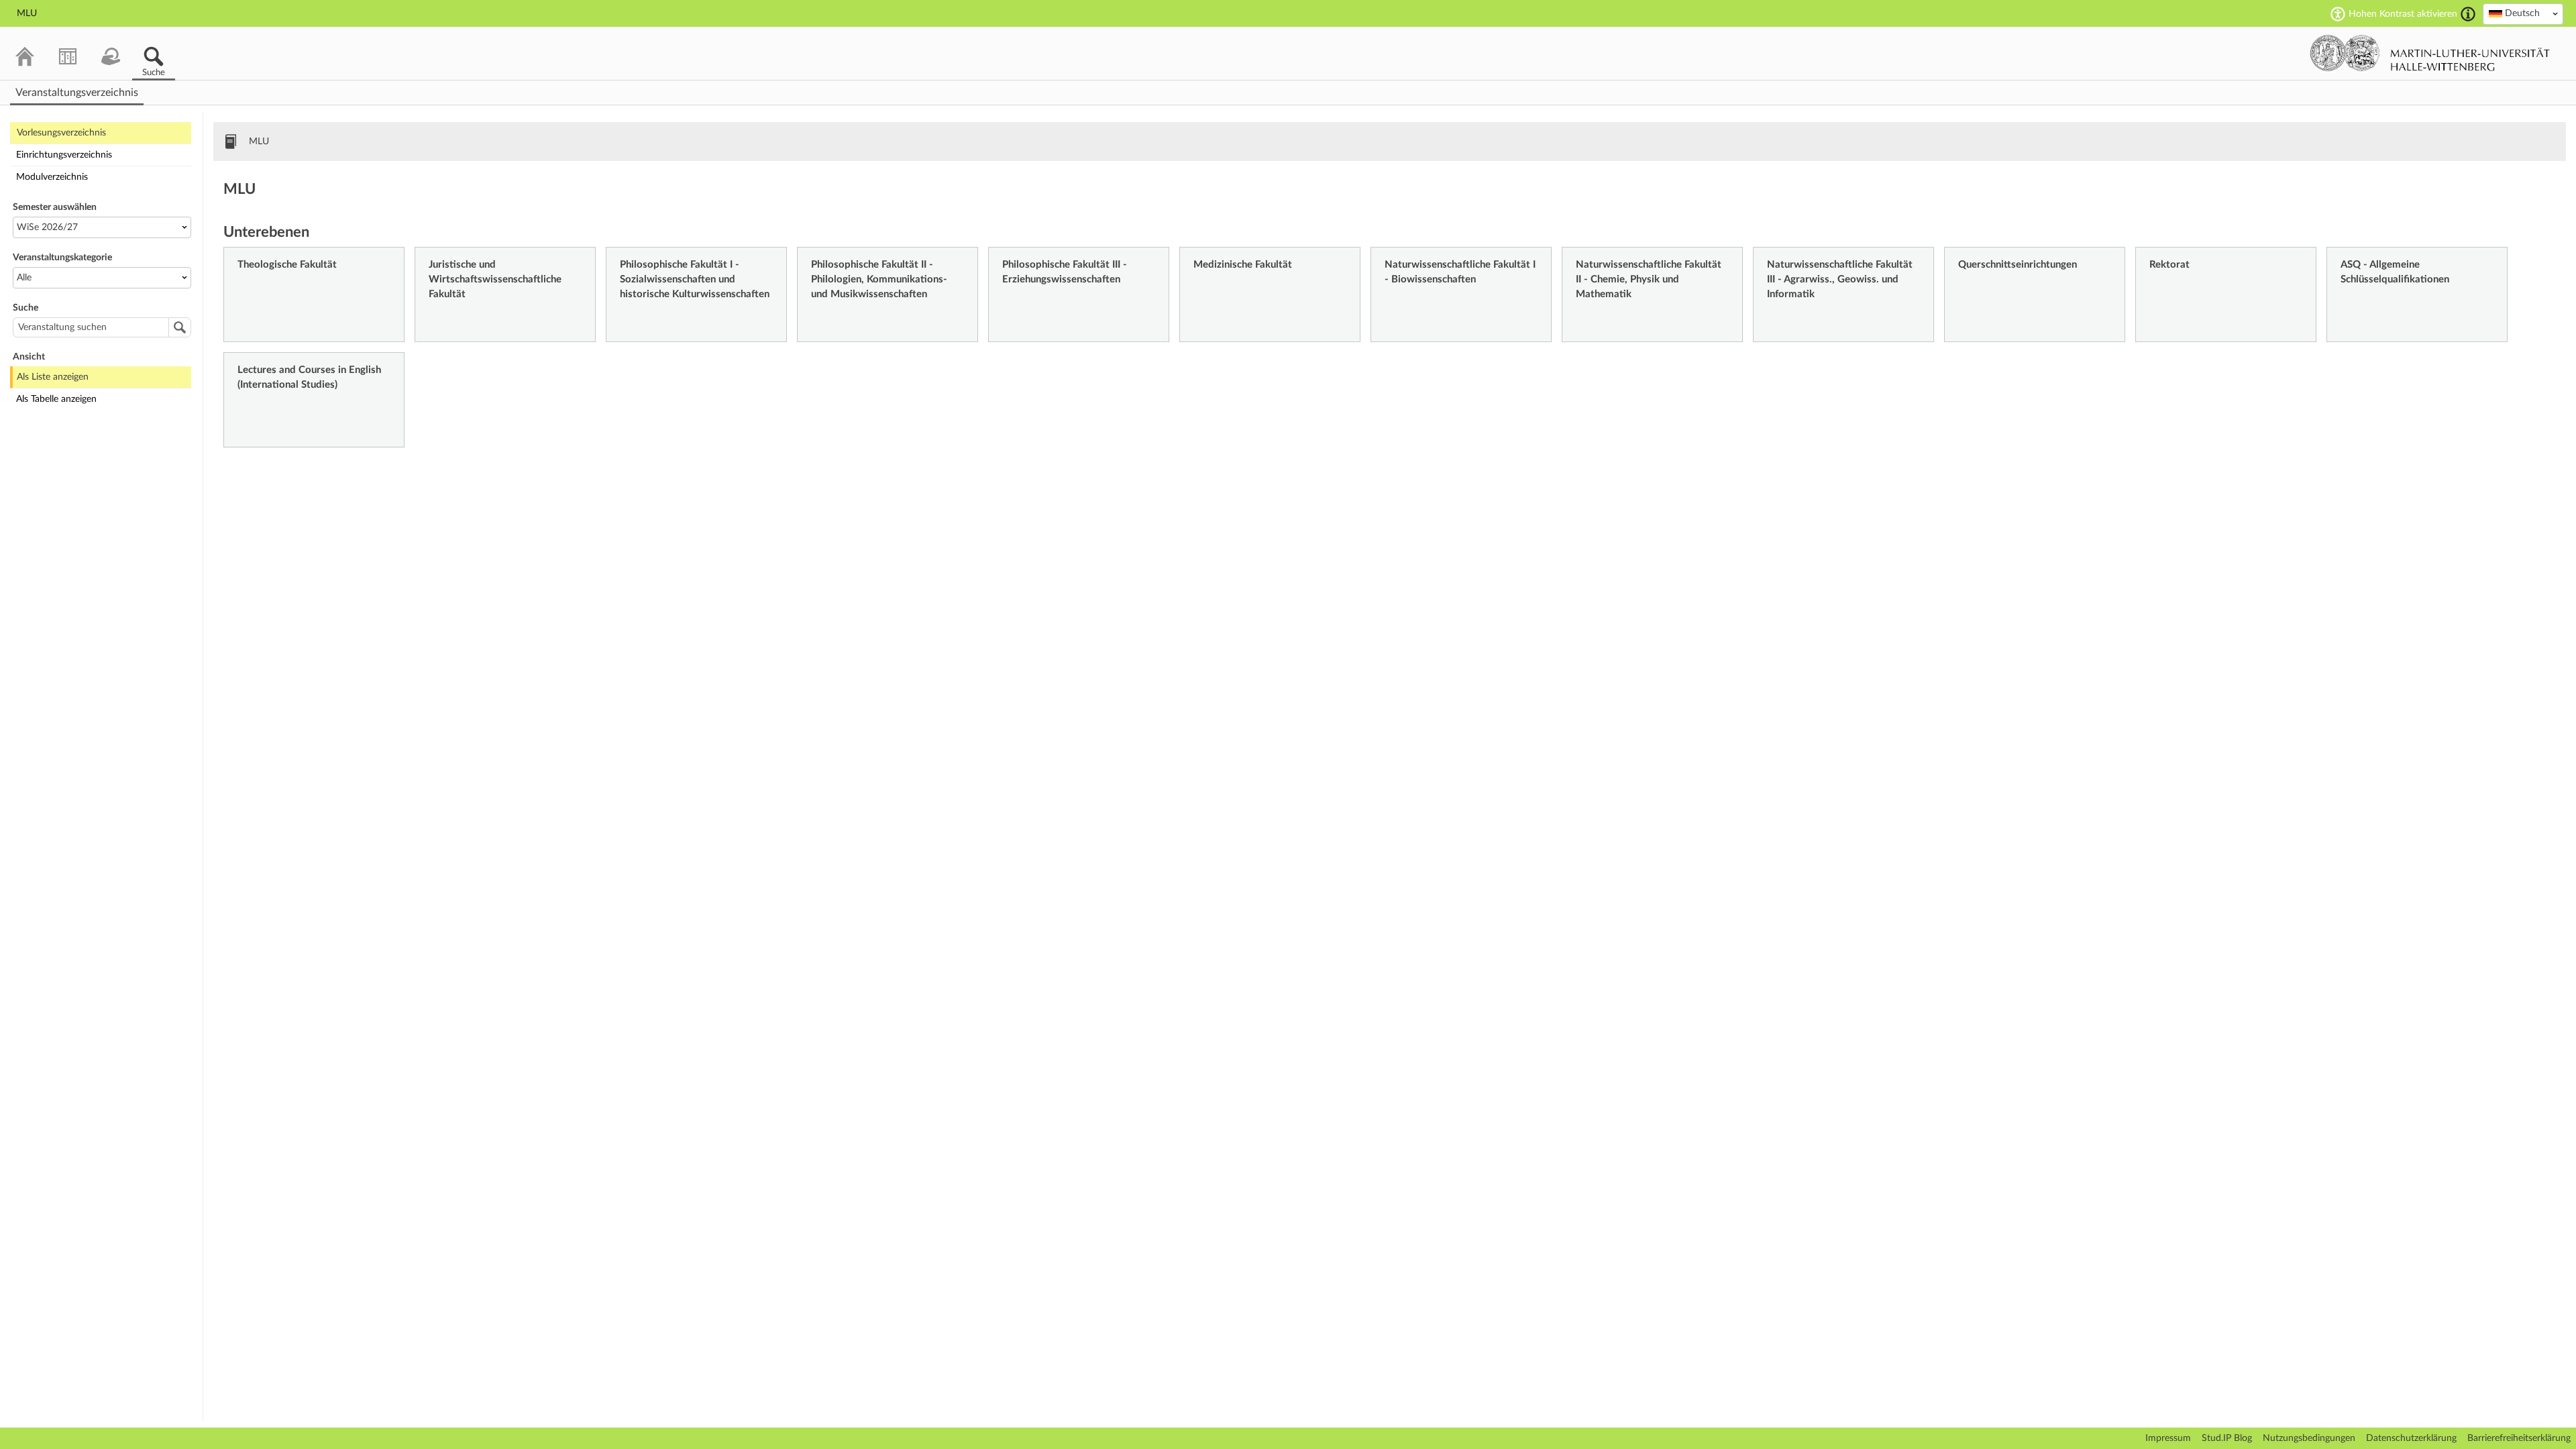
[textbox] (2523, 13)
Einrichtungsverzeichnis (64, 155)
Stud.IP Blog (2227, 1438)
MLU (259, 142)
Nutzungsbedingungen (2309, 1438)
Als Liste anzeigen (53, 377)
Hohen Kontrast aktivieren (2403, 14)
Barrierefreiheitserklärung (2519, 1438)
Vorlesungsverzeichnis (61, 133)
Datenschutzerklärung (2411, 1438)
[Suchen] (180, 327)
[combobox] (2523, 14)
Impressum (2168, 1438)
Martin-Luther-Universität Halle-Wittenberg (2430, 53)
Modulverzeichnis (52, 177)
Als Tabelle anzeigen (56, 399)
